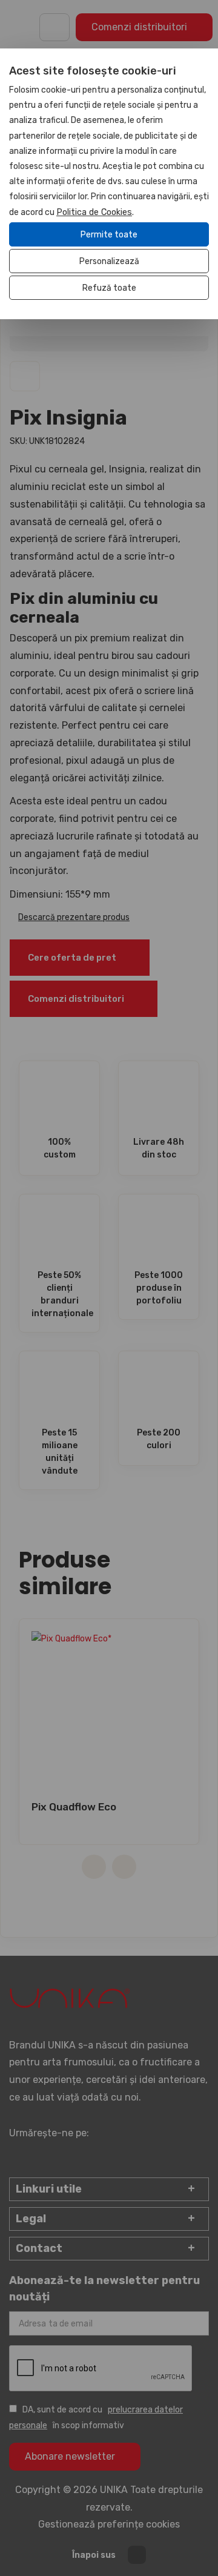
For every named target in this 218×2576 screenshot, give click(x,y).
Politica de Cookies (94, 212)
